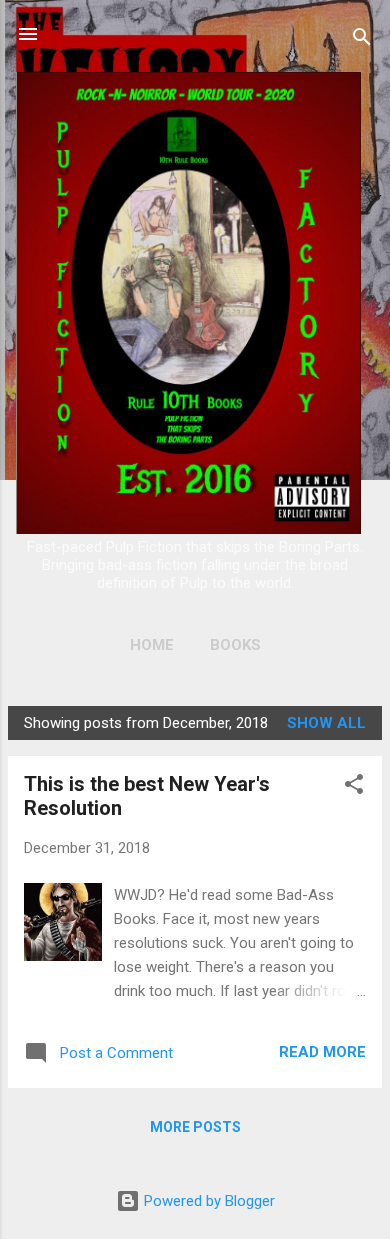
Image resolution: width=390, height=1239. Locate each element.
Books (235, 645)
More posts (195, 1127)
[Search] (362, 40)
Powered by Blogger (207, 1201)
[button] (354, 787)
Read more (322, 1052)
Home (152, 645)
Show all (326, 723)
